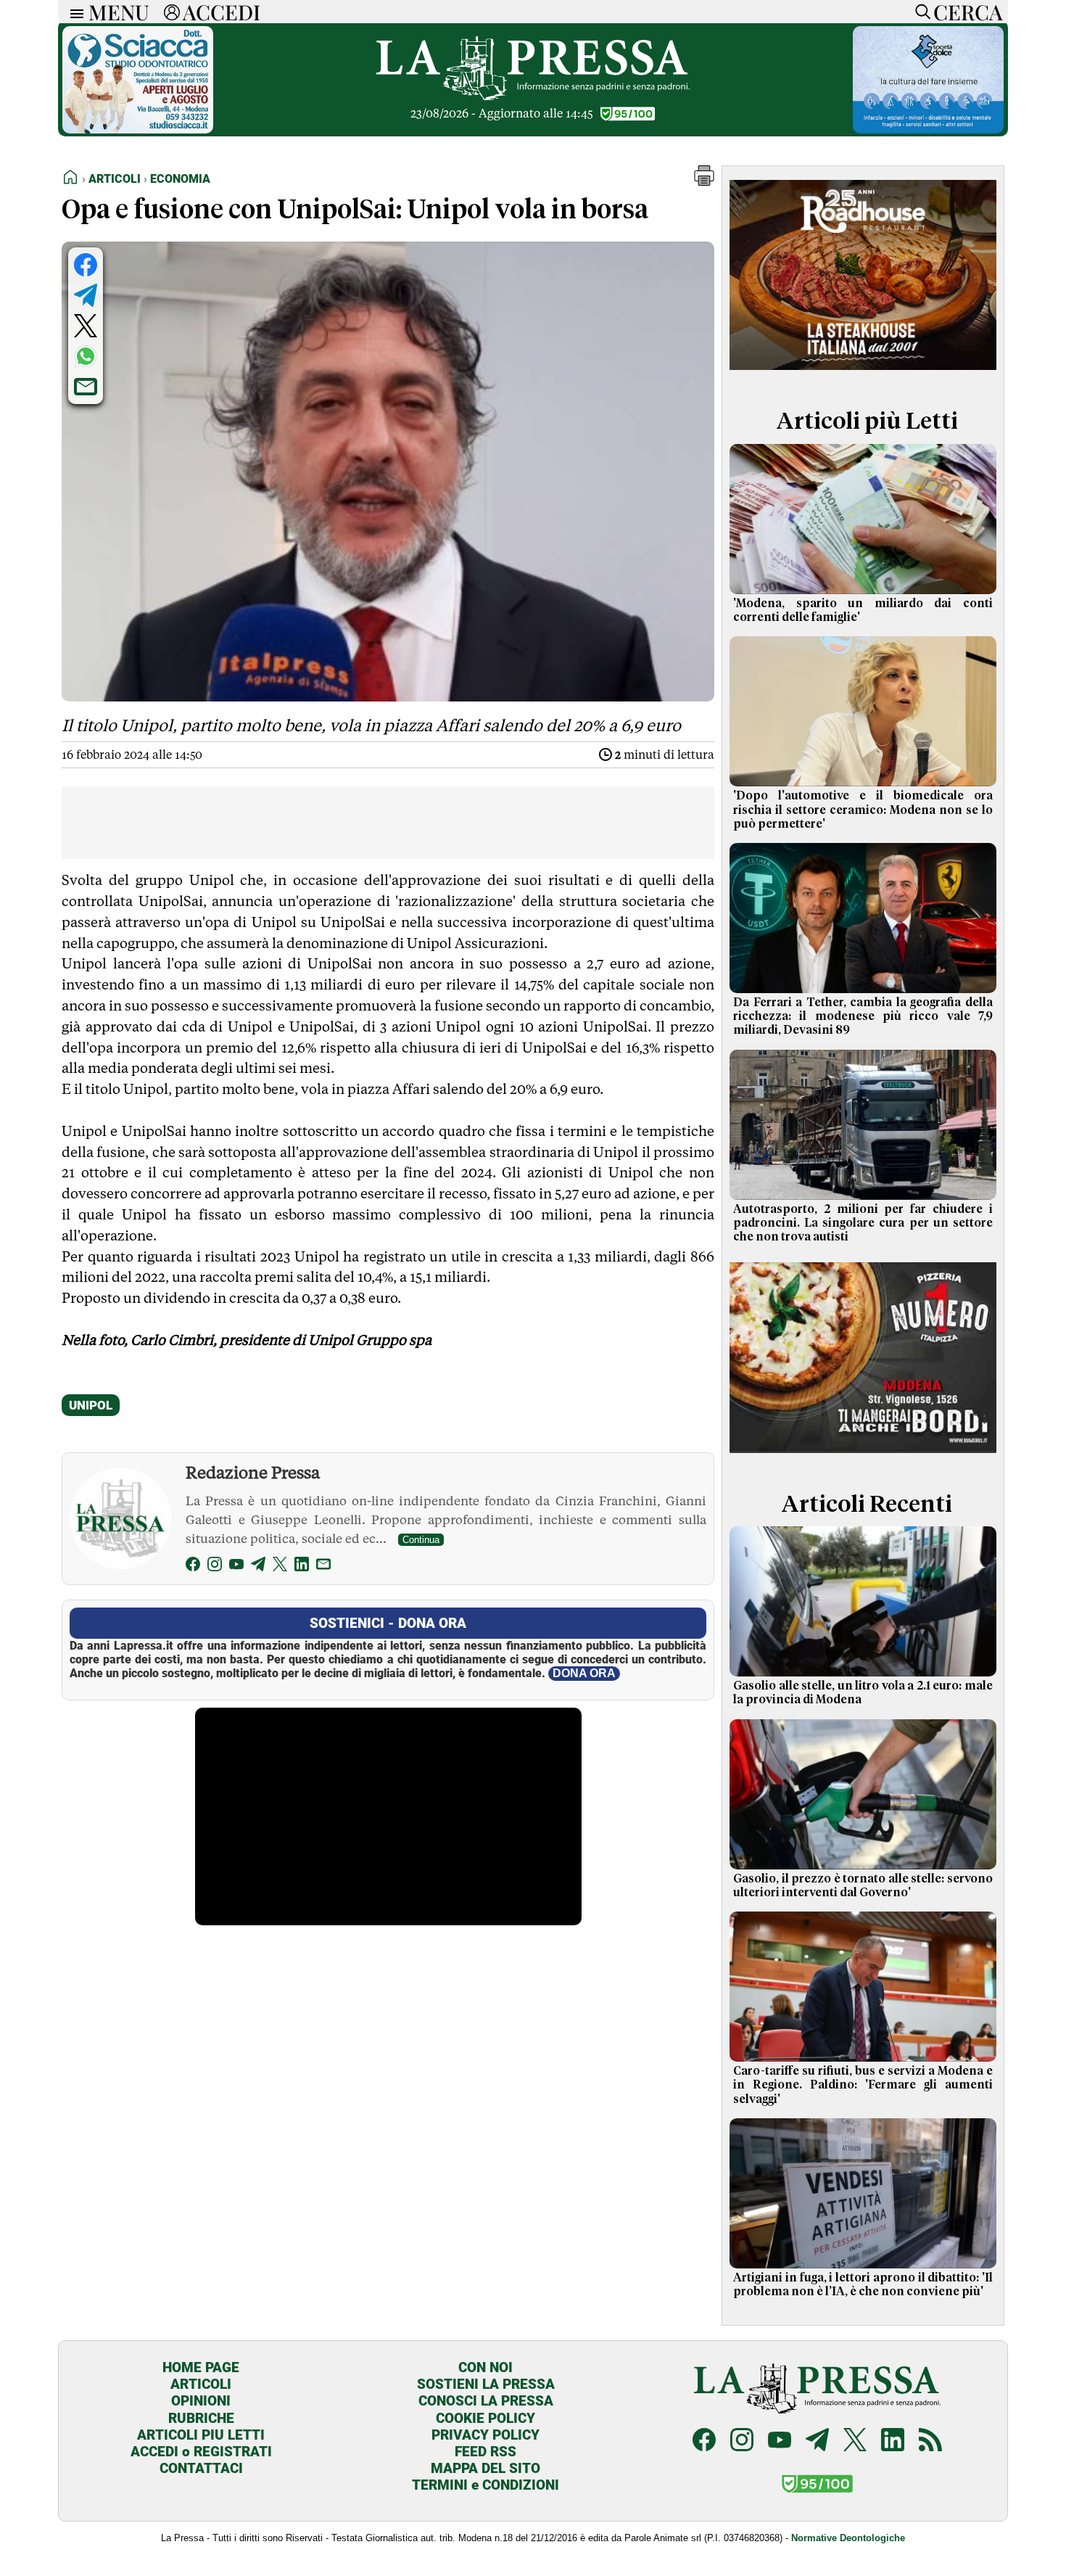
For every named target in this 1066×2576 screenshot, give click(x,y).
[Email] (323, 1567)
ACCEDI (222, 12)
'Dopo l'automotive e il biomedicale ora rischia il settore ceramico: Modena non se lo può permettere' (863, 810)
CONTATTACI (201, 2468)
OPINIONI (201, 2401)
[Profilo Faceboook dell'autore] (193, 1567)
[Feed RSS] (930, 2441)
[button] (704, 182)
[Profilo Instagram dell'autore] (215, 1567)
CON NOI (486, 2367)
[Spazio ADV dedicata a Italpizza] (863, 1455)
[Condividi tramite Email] (86, 387)
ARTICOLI (201, 2384)
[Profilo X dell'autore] (280, 1567)
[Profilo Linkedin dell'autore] (302, 1567)
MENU (119, 12)
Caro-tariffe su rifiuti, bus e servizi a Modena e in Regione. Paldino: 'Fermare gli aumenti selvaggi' (863, 2085)
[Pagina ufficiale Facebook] (704, 2441)
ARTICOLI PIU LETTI (201, 2435)
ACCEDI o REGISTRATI (201, 2452)
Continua (421, 1540)
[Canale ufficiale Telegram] (817, 2441)
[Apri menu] (73, 12)
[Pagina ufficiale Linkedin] (893, 2441)
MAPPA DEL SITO (486, 2468)
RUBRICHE (201, 2418)
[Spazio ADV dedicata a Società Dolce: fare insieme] (928, 129)
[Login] (172, 12)
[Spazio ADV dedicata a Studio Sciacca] (138, 129)
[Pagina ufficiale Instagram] (742, 2441)
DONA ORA (584, 1673)
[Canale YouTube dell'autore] (236, 1567)
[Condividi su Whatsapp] (86, 356)
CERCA (968, 12)
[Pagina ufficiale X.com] (855, 2441)
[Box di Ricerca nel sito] (920, 12)
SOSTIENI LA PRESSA (486, 2384)
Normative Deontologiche (848, 2538)
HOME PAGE (201, 2367)
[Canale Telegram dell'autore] (258, 1567)
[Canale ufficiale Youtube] (780, 2441)
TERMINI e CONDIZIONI (486, 2485)
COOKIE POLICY (486, 2418)
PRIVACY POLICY (486, 2435)
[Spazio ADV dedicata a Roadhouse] (863, 373)
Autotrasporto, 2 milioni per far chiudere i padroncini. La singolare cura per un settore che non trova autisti (863, 1223)
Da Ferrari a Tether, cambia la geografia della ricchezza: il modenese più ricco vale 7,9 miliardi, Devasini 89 (863, 1016)
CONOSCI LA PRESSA (486, 2401)
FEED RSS (486, 2452)
